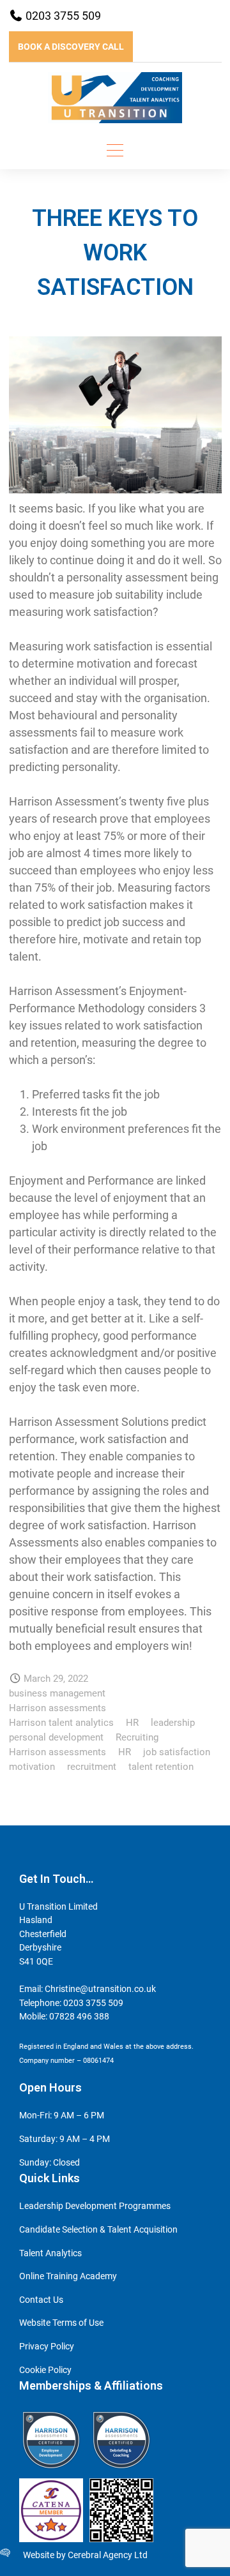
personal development (56, 1737)
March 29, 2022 (56, 1679)
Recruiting (137, 1737)
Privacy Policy (47, 2347)
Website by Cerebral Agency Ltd (85, 2555)
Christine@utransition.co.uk (100, 1989)
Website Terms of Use (61, 2323)
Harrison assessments (57, 1708)
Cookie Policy (45, 2370)
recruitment (92, 1767)
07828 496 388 (79, 2017)
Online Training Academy (68, 2276)
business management (57, 1693)
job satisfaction (177, 1752)
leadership (173, 1723)
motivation (32, 1767)
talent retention (161, 1767)
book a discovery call (71, 47)
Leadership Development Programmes (95, 2206)
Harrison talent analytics (61, 1723)
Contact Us (41, 2300)
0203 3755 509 (62, 16)
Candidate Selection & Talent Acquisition (98, 2230)
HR (132, 1723)
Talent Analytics (50, 2253)
